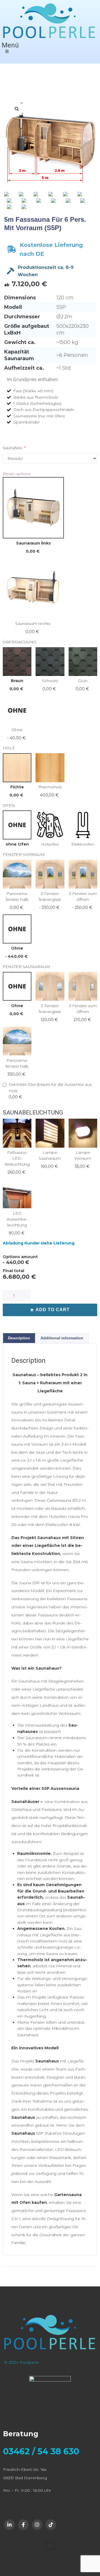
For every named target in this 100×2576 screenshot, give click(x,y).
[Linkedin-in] (9, 2525)
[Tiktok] (51, 2525)
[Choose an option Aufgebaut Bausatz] (50, 458)
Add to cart (53, 1310)
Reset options (17, 474)
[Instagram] (37, 2525)
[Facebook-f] (23, 2525)
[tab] (19, 1338)
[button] (50, 2546)
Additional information (62, 1338)
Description (19, 1338)
